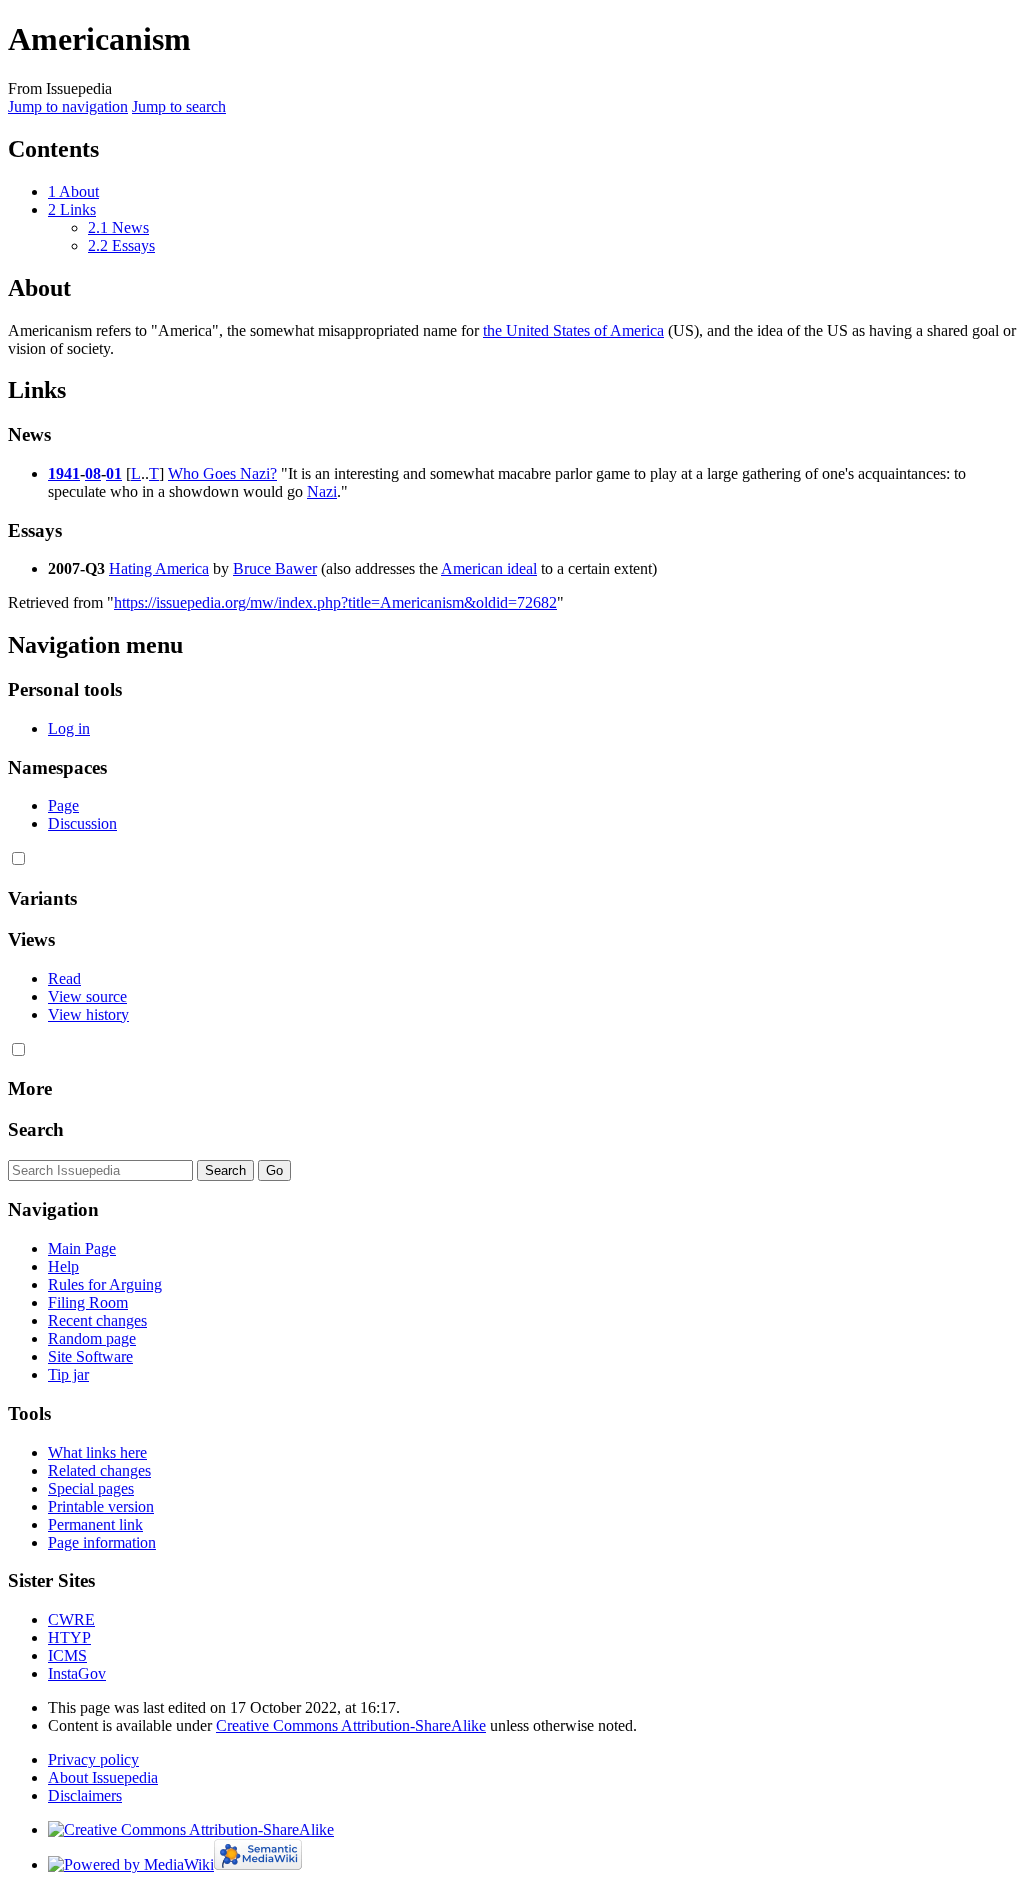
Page (63, 805)
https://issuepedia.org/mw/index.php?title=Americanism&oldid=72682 (335, 602)
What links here (97, 1452)
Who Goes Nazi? (222, 473)
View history (88, 1014)
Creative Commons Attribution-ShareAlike (351, 1725)
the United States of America (573, 330)
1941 (64, 473)
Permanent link (95, 1524)
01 (114, 473)
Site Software (90, 1356)
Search (36, 1129)
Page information (102, 1542)
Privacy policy (93, 1759)
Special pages (91, 1488)
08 (93, 473)
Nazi (322, 491)
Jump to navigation (68, 106)
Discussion (82, 823)
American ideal (489, 568)
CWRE (71, 1619)
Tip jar (68, 1374)
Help (63, 1266)
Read (64, 978)
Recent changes (97, 1320)
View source (87, 996)
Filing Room (88, 1302)
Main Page (82, 1248)
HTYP (69, 1637)
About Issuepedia (103, 1777)
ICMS (67, 1655)
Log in (69, 728)
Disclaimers (85, 1795)
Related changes (99, 1470)
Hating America (159, 568)
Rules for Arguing (105, 1284)
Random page (92, 1338)
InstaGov (77, 1673)
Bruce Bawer (275, 568)
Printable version (101, 1506)
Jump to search (179, 106)
